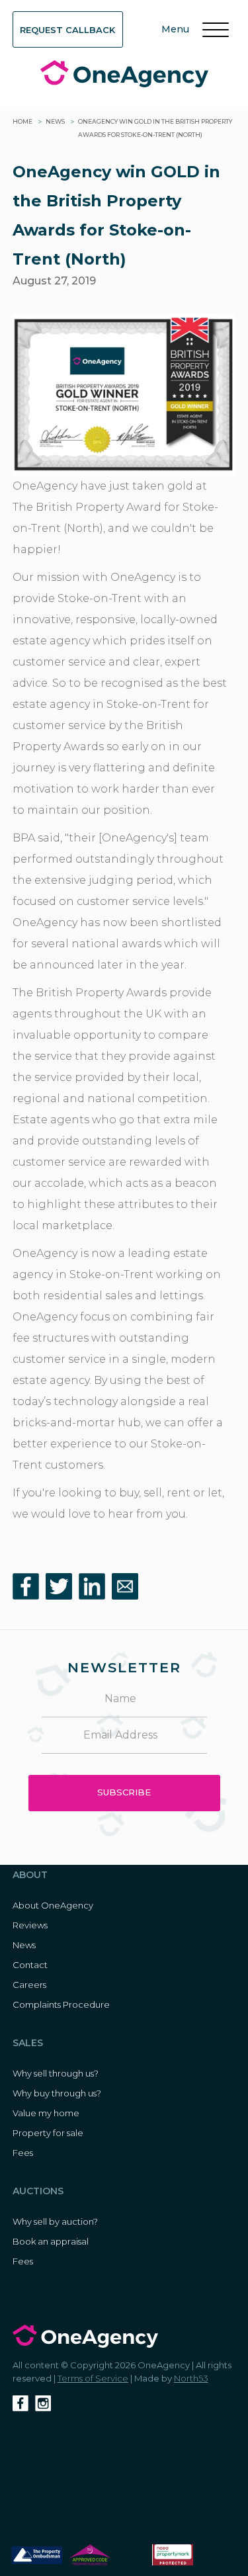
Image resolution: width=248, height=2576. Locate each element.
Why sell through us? (56, 2073)
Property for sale (48, 2133)
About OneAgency (53, 1905)
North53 (191, 2378)
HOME (22, 121)
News (55, 121)
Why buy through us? (57, 2093)
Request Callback (67, 30)
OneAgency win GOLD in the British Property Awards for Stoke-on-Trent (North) (155, 128)
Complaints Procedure (61, 2004)
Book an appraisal (51, 2241)
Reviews (30, 1925)
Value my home (46, 2113)
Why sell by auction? (55, 2221)
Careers (29, 1985)
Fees (23, 2153)
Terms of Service (93, 2378)
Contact (30, 1965)
